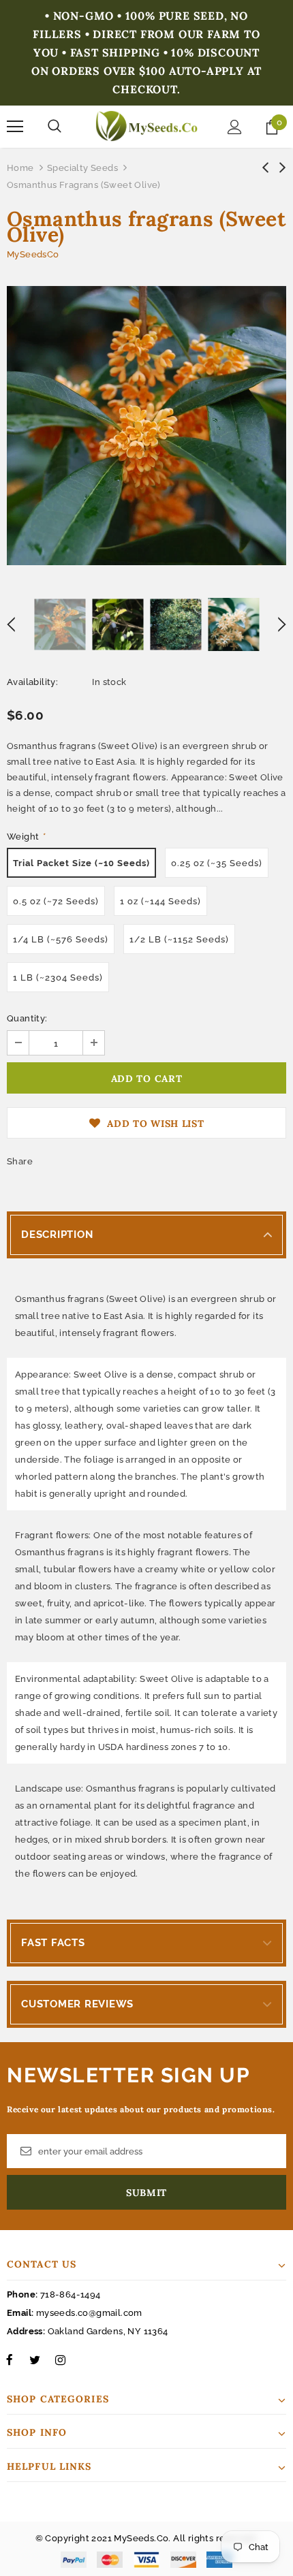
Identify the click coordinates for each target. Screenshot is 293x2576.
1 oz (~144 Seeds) (160, 901)
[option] (146, 426)
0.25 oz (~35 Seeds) (217, 863)
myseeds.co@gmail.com (89, 2313)
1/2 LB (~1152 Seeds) (179, 939)
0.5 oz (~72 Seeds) (56, 901)
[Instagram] (60, 2359)
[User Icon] (235, 127)
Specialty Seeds (82, 168)
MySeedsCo (33, 254)
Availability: (32, 682)
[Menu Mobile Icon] (15, 127)
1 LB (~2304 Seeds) (58, 977)
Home (20, 168)
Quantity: (27, 1018)
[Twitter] (35, 2359)
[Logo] (146, 126)
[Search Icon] (55, 127)
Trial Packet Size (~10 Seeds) (81, 863)
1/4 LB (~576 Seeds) (61, 939)
